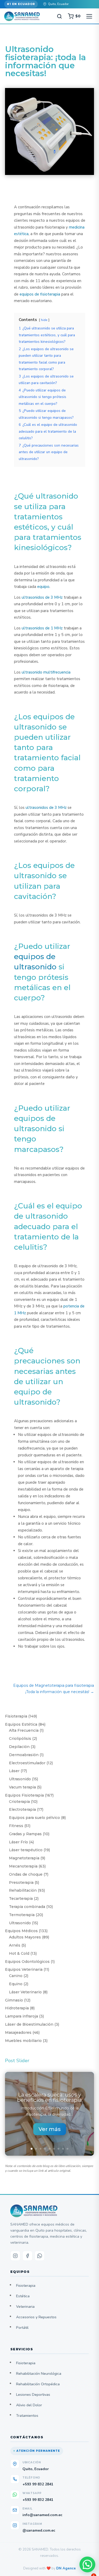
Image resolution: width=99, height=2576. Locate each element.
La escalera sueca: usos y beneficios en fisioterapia (49, 2097)
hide (44, 320)
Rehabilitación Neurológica (39, 2374)
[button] (87, 2564)
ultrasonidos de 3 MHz (42, 597)
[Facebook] (27, 2256)
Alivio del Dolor (29, 2405)
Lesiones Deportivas (33, 2395)
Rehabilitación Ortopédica (38, 2384)
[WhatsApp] (40, 2256)
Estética (23, 2296)
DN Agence (66, 2568)
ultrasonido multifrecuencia (46, 672)
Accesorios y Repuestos (36, 2317)
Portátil (22, 2328)
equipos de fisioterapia (40, 294)
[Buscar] (59, 16)
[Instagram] (15, 2256)
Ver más (50, 2129)
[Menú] (89, 16)
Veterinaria (25, 2307)
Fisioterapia (26, 2286)
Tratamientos (27, 2416)
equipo (43, 587)
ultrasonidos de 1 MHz (42, 628)
